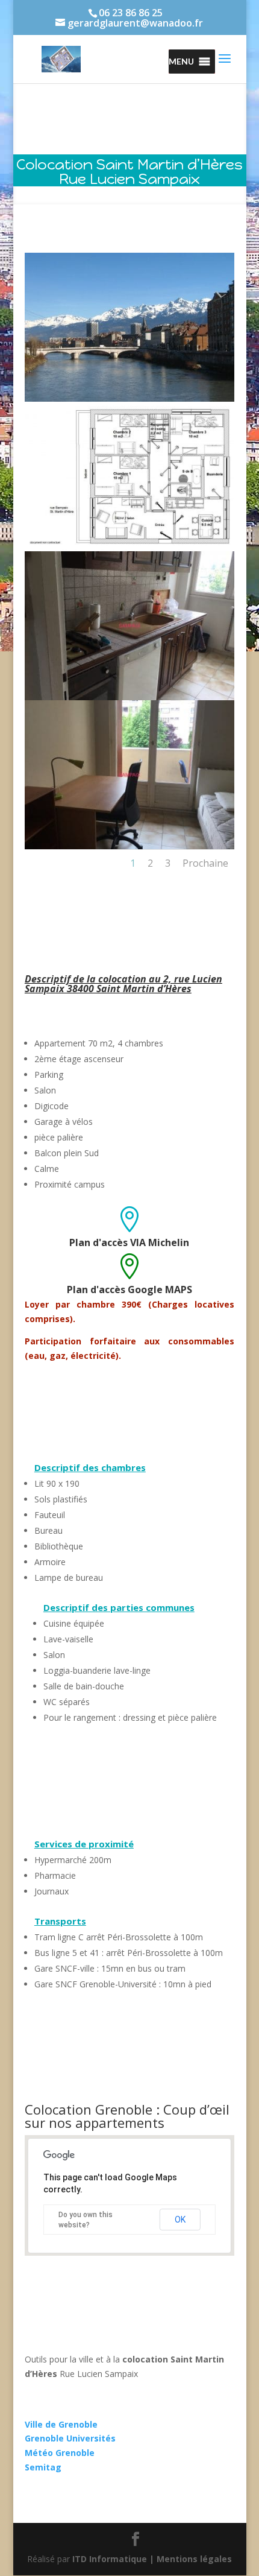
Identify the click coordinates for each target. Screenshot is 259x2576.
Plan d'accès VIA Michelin (129, 1242)
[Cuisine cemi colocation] (129, 697)
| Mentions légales (191, 2559)
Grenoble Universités (70, 2438)
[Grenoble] (129, 398)
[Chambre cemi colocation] (129, 846)
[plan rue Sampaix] (129, 548)
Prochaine (205, 863)
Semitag (43, 2467)
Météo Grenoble (60, 2453)
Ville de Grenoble (61, 2424)
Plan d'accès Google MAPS (129, 1290)
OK (180, 2220)
